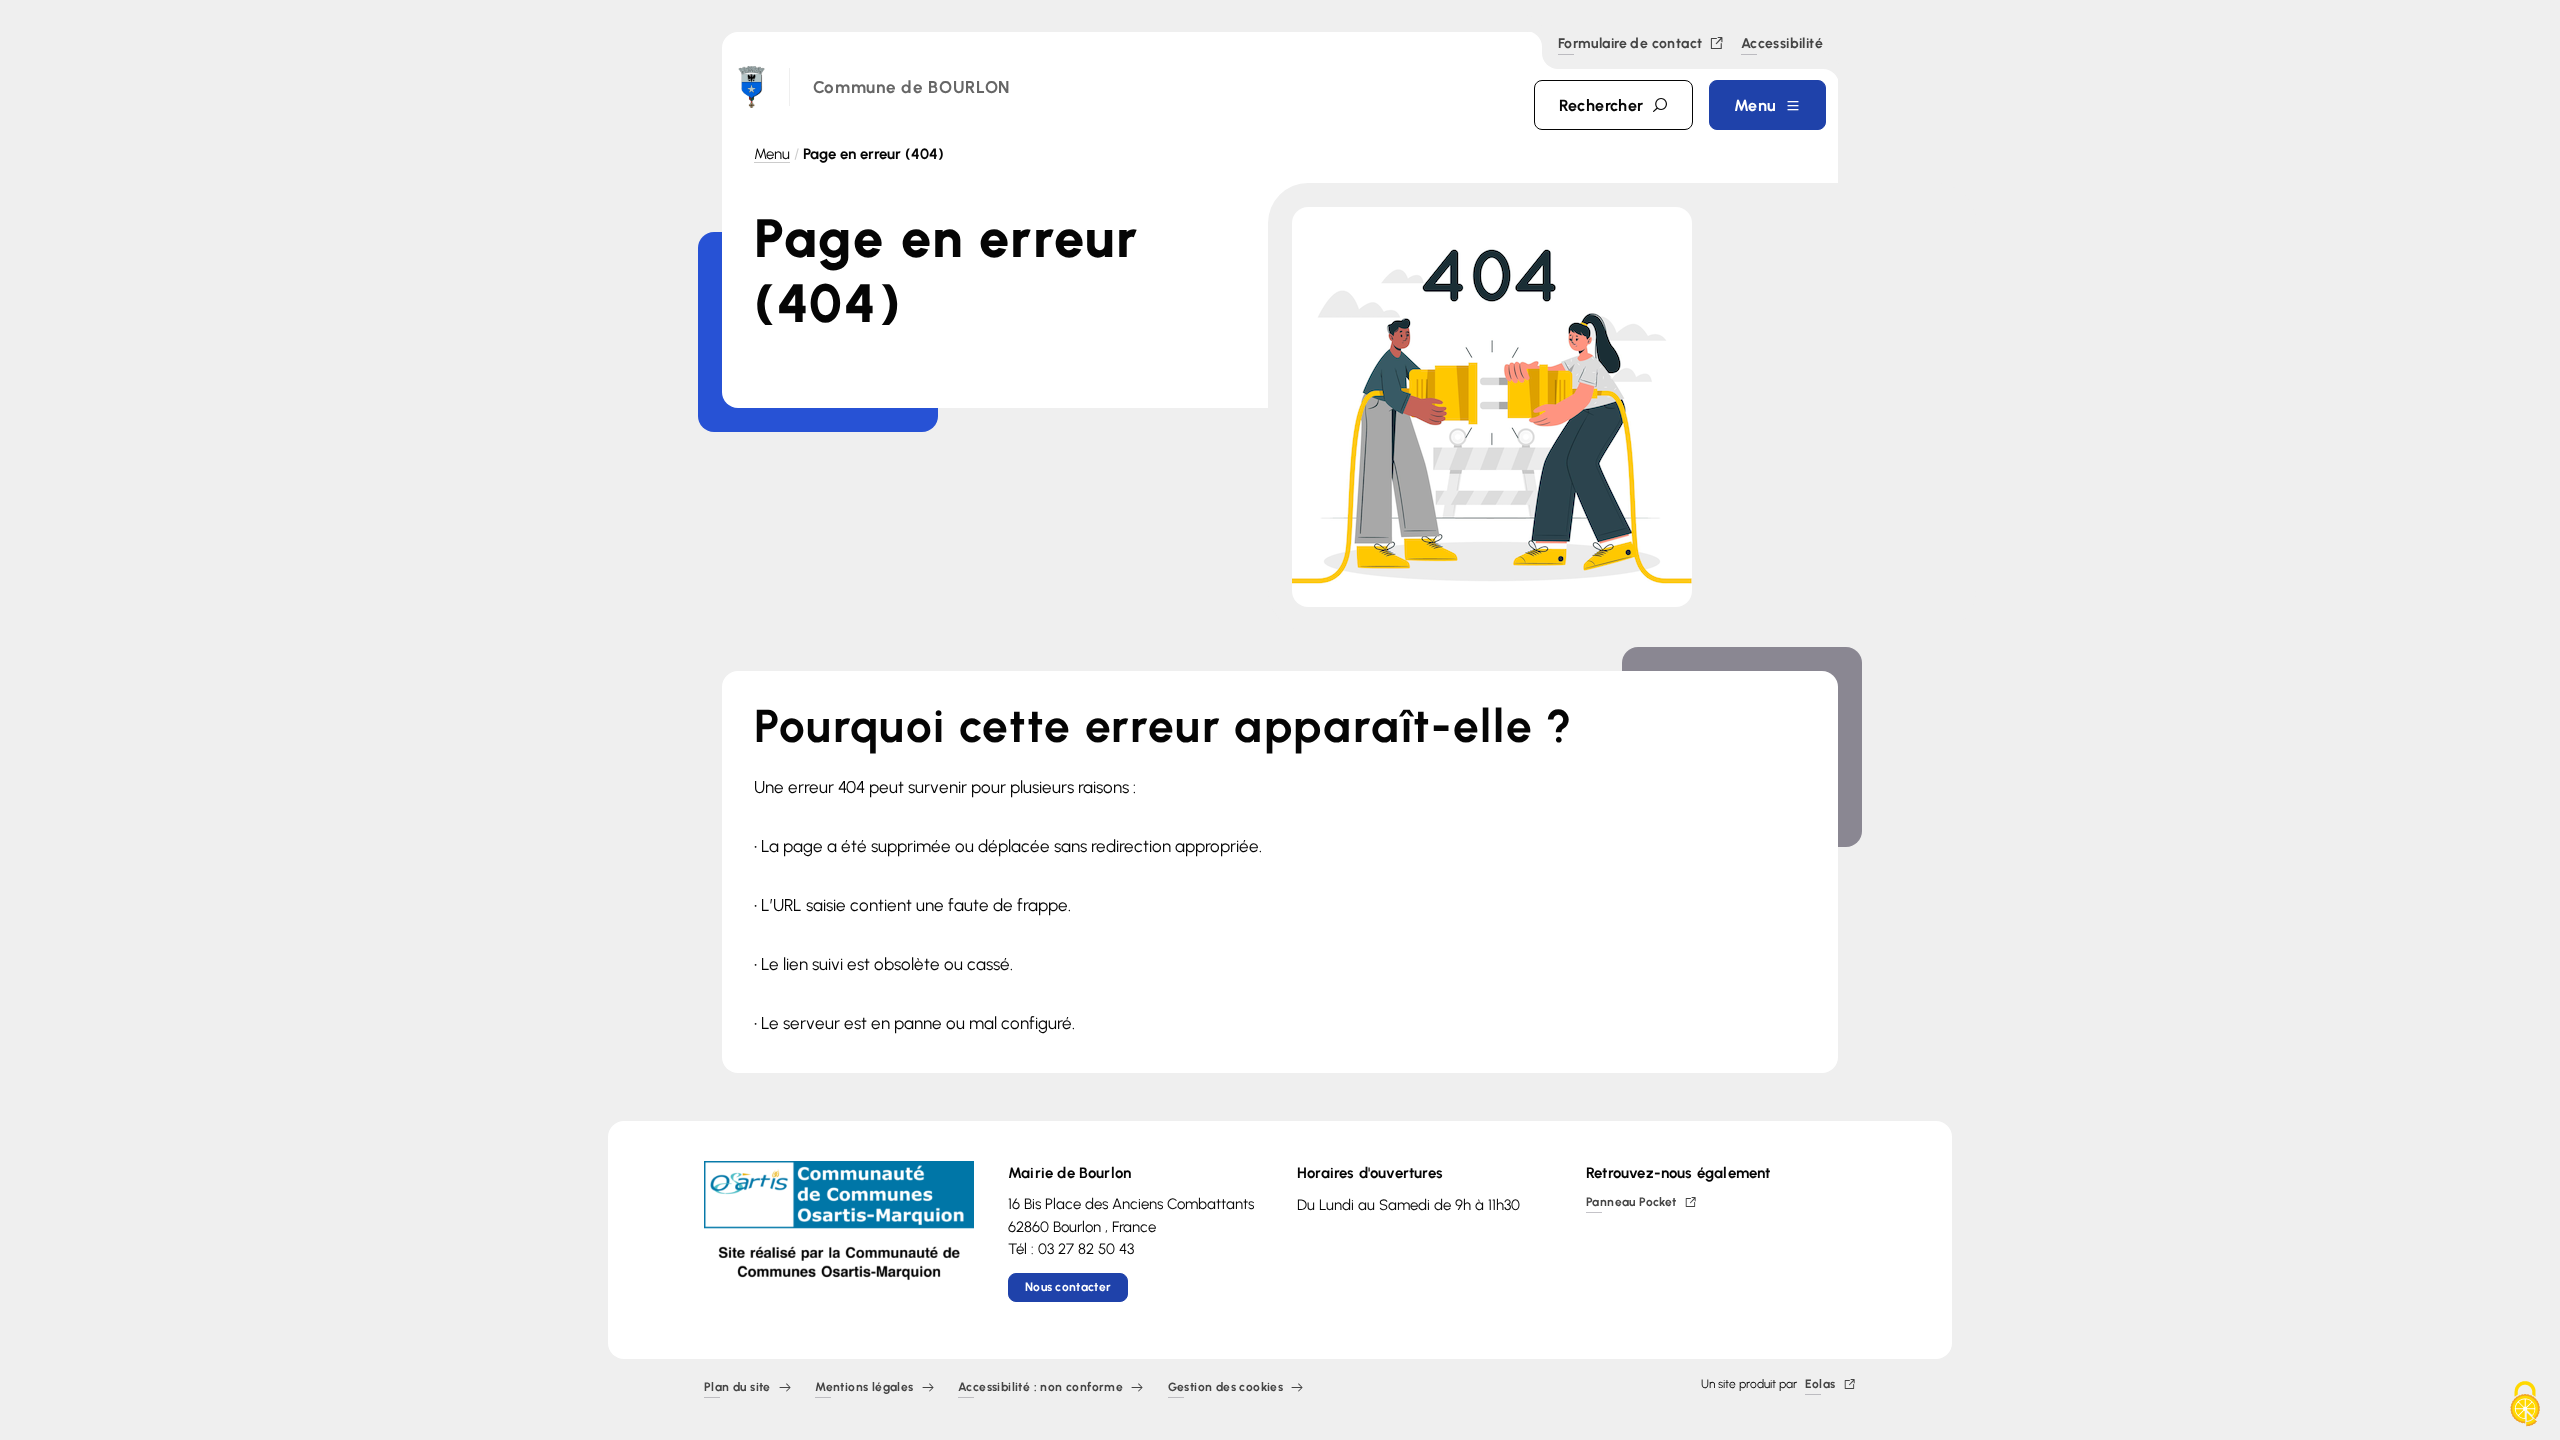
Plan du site (737, 1388)
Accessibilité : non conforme (1040, 1388)
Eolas (1820, 1385)
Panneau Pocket (1631, 1203)
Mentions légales (864, 1388)
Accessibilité (1782, 45)
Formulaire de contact (1630, 44)
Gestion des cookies (1226, 1388)
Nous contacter (1068, 1287)
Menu (772, 154)
